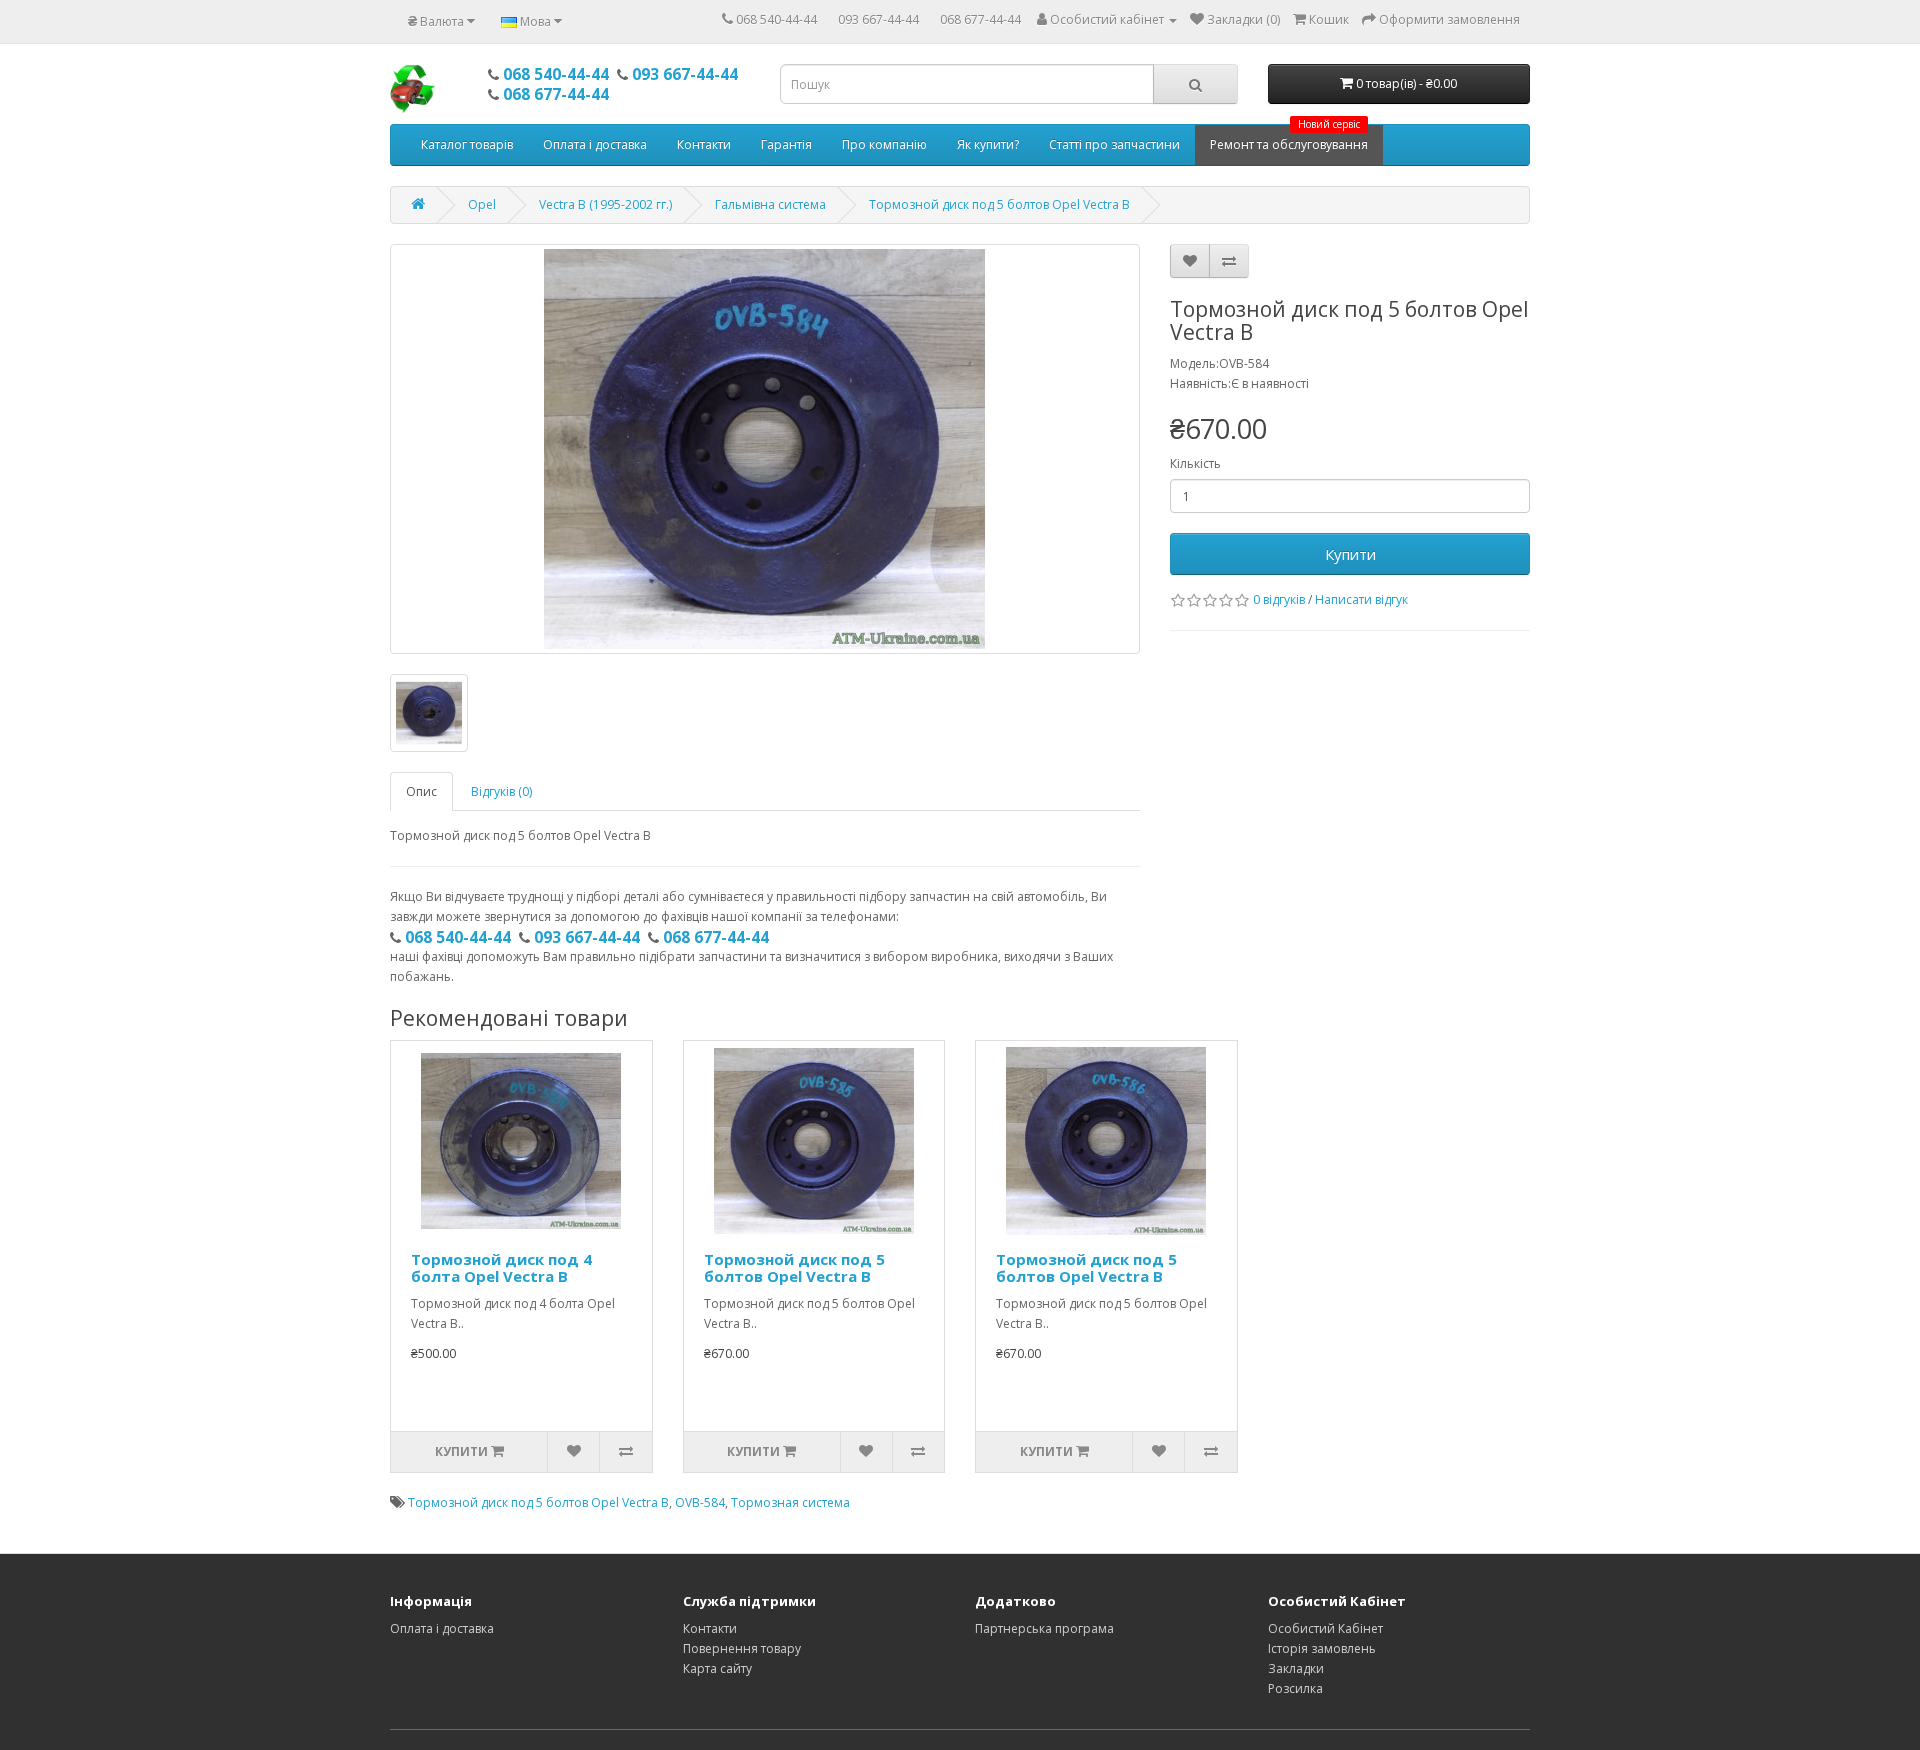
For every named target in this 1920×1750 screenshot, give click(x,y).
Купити (1350, 554)
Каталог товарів (467, 144)
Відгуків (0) (501, 791)
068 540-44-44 (776, 19)
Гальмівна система (770, 204)
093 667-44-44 (878, 19)
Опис (421, 791)
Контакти (704, 144)
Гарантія (786, 144)
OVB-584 (700, 1502)
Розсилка (1295, 1688)
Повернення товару (742, 1648)
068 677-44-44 (980, 19)
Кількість (1195, 463)
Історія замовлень (1322, 1648)
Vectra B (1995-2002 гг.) (605, 204)
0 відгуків (1279, 599)
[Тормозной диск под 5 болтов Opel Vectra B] (765, 449)
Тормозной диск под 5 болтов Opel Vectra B (999, 204)
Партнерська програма (1044, 1628)
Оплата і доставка (595, 144)
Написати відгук (1361, 599)
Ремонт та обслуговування (1289, 139)
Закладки (1296, 1668)
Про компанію (884, 144)
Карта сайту (717, 1668)
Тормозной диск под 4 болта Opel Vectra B (501, 1267)
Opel (482, 204)
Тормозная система (790, 1502)
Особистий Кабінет (1325, 1628)
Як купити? (988, 144)
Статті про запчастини (1114, 144)
